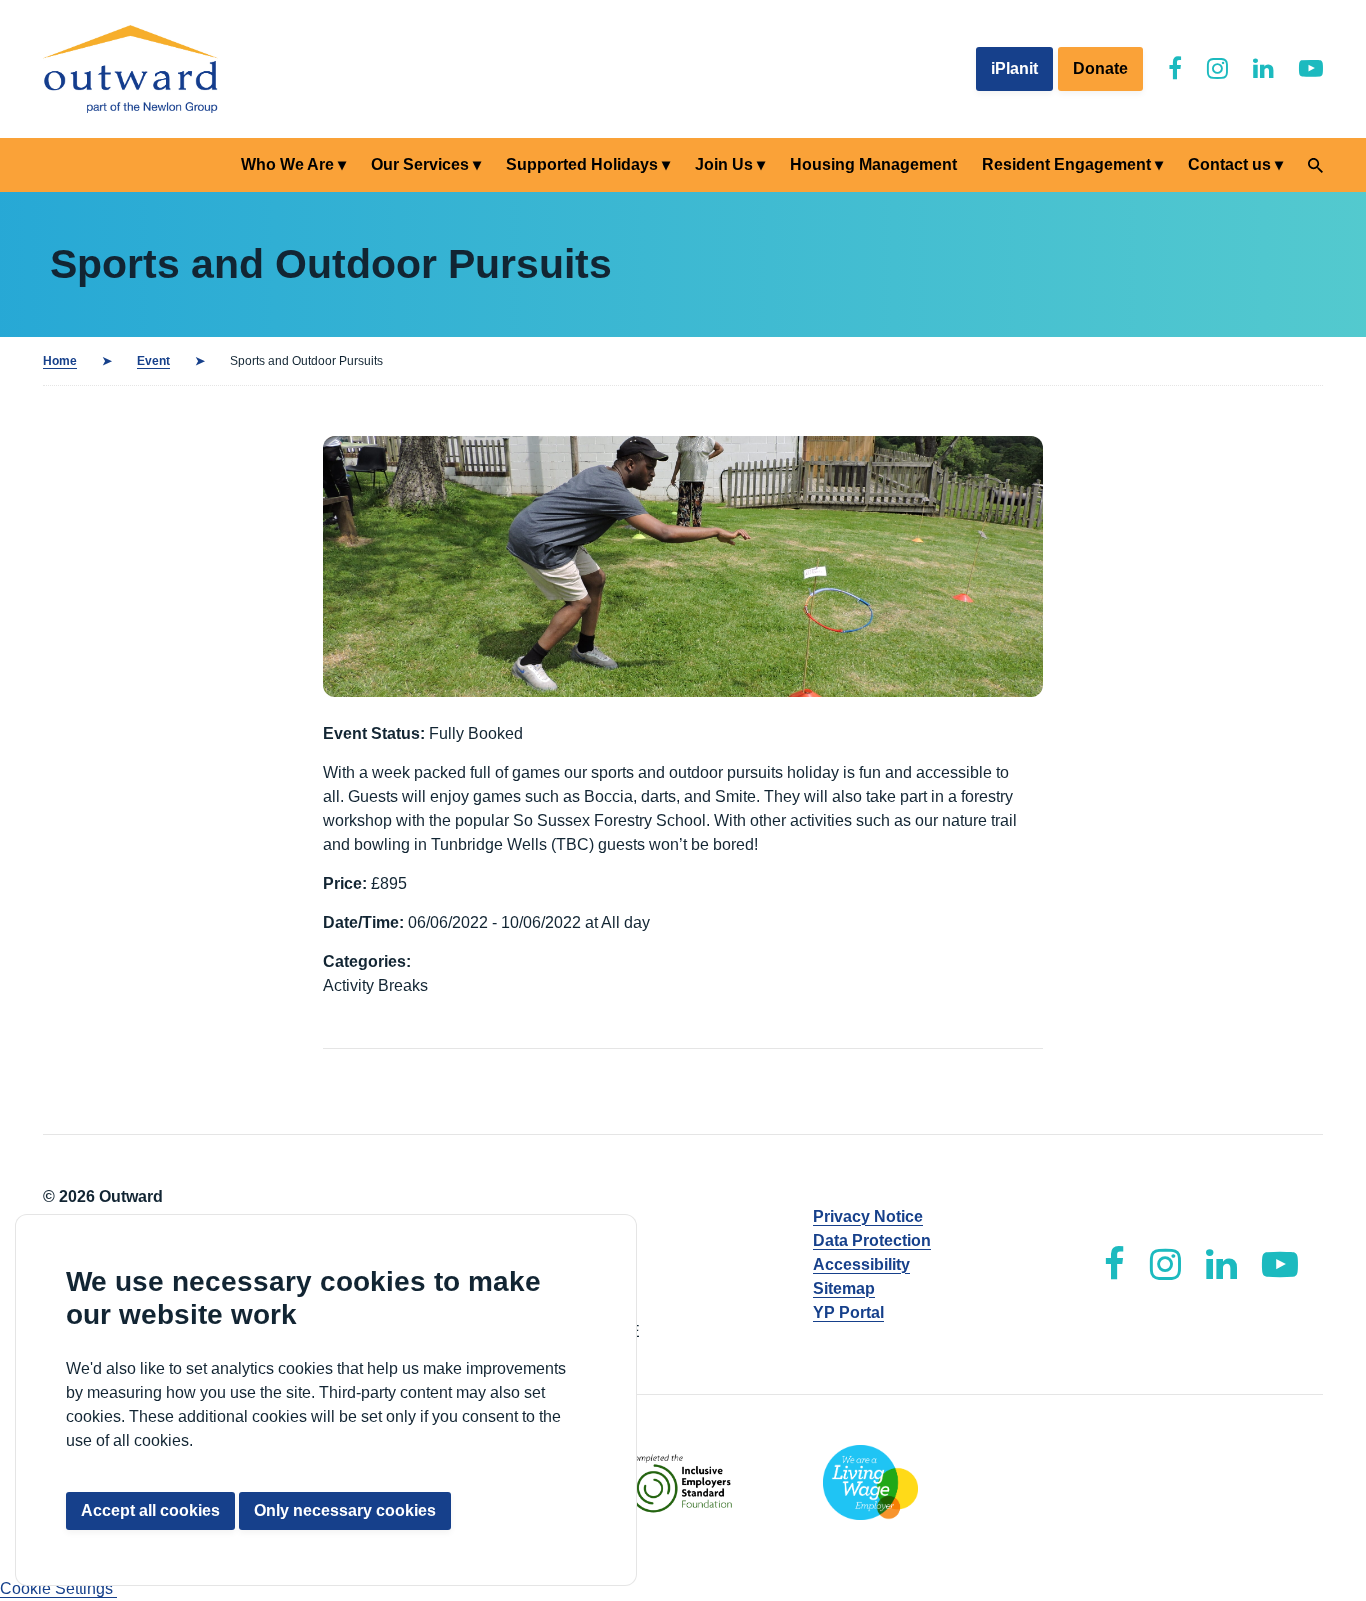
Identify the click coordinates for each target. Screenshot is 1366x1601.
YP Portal (848, 1312)
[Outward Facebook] (1175, 68)
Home (60, 361)
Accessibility (861, 1264)
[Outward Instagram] (1217, 68)
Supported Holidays (582, 164)
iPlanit (1014, 68)
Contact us (1229, 164)
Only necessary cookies (345, 1510)
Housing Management (873, 164)
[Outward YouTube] (1311, 68)
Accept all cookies (150, 1510)
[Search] (1315, 165)
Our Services (420, 164)
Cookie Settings (58, 1588)
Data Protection (872, 1240)
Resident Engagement (1066, 164)
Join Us (724, 164)
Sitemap (844, 1288)
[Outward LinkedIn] (1263, 68)
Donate (1100, 68)
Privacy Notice (868, 1216)
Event (153, 361)
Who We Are (287, 164)
